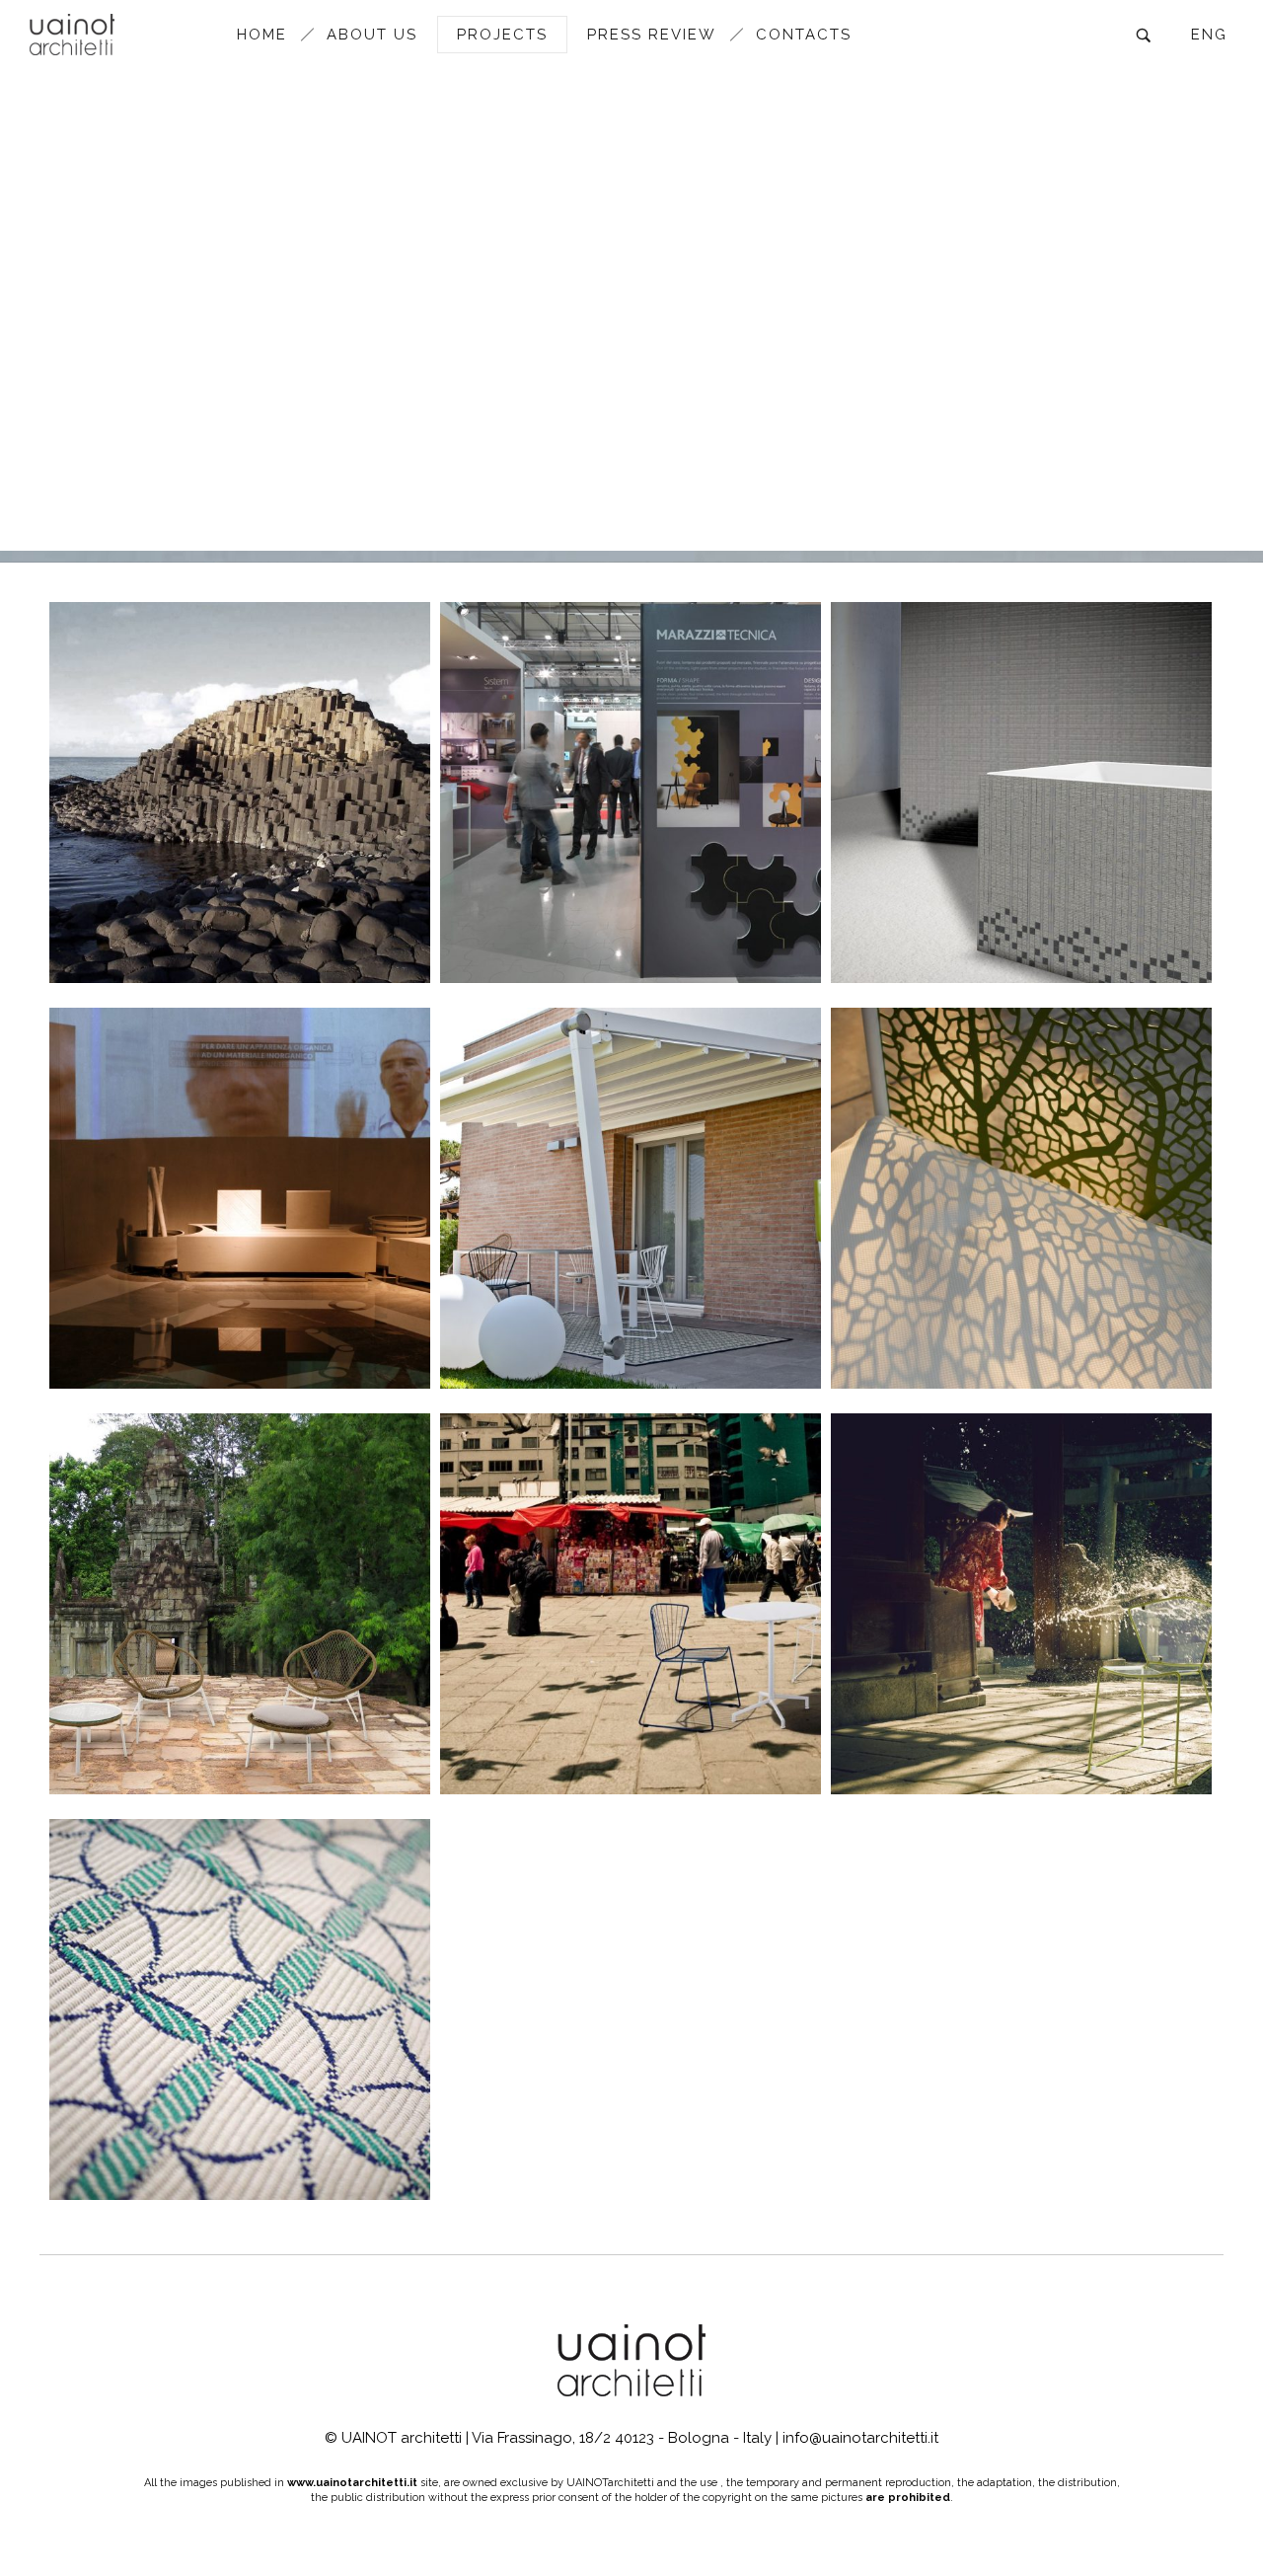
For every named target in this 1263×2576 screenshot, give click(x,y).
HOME (262, 35)
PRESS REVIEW (652, 35)
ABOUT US (372, 35)
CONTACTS (804, 35)
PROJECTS (502, 35)
